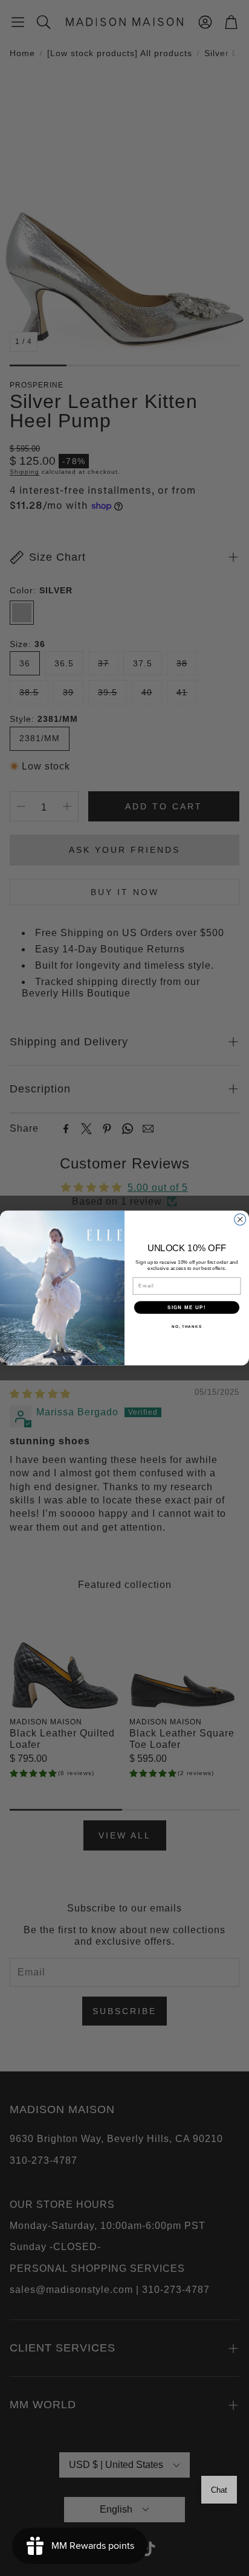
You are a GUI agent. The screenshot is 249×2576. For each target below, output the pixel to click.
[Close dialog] (240, 1219)
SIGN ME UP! (187, 1307)
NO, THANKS (187, 1326)
